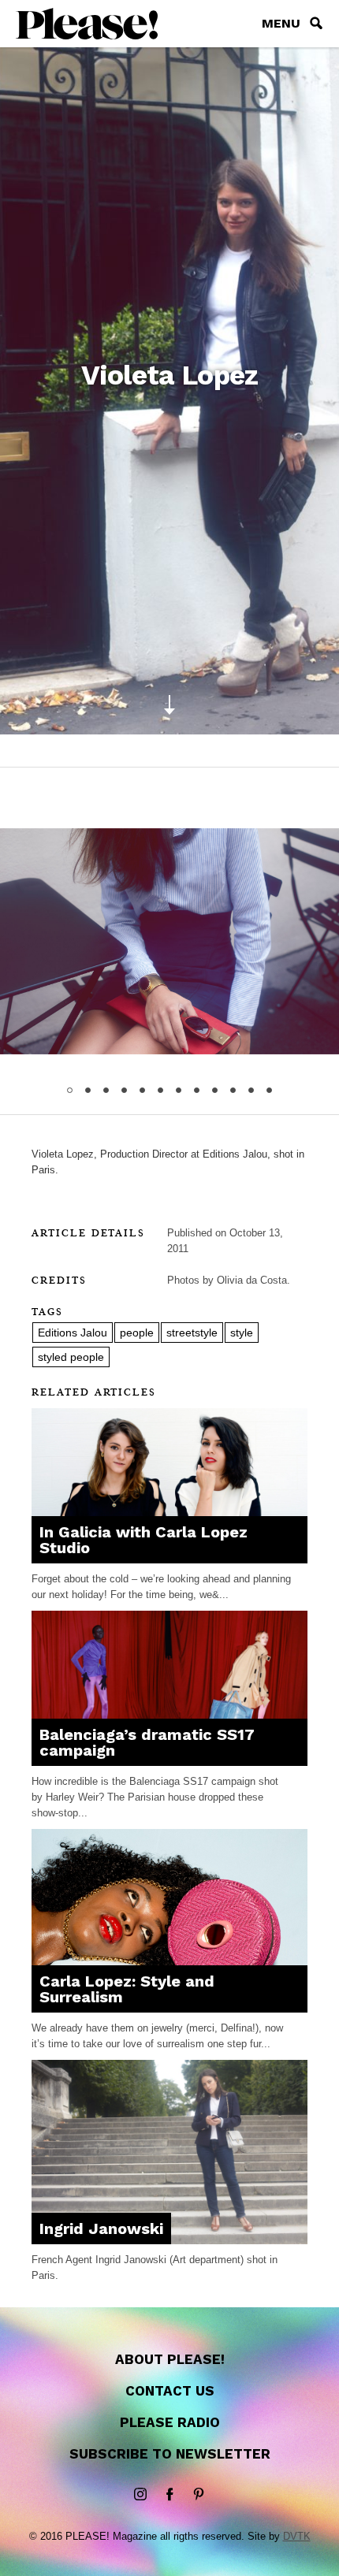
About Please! (170, 2359)
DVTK (297, 2536)
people (137, 1333)
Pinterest (199, 2495)
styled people (71, 1357)
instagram (140, 2495)
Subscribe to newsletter (170, 2454)
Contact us (170, 2391)
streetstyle (192, 1333)
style (242, 1333)
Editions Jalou (73, 1333)
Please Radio (170, 2422)
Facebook (169, 2495)
